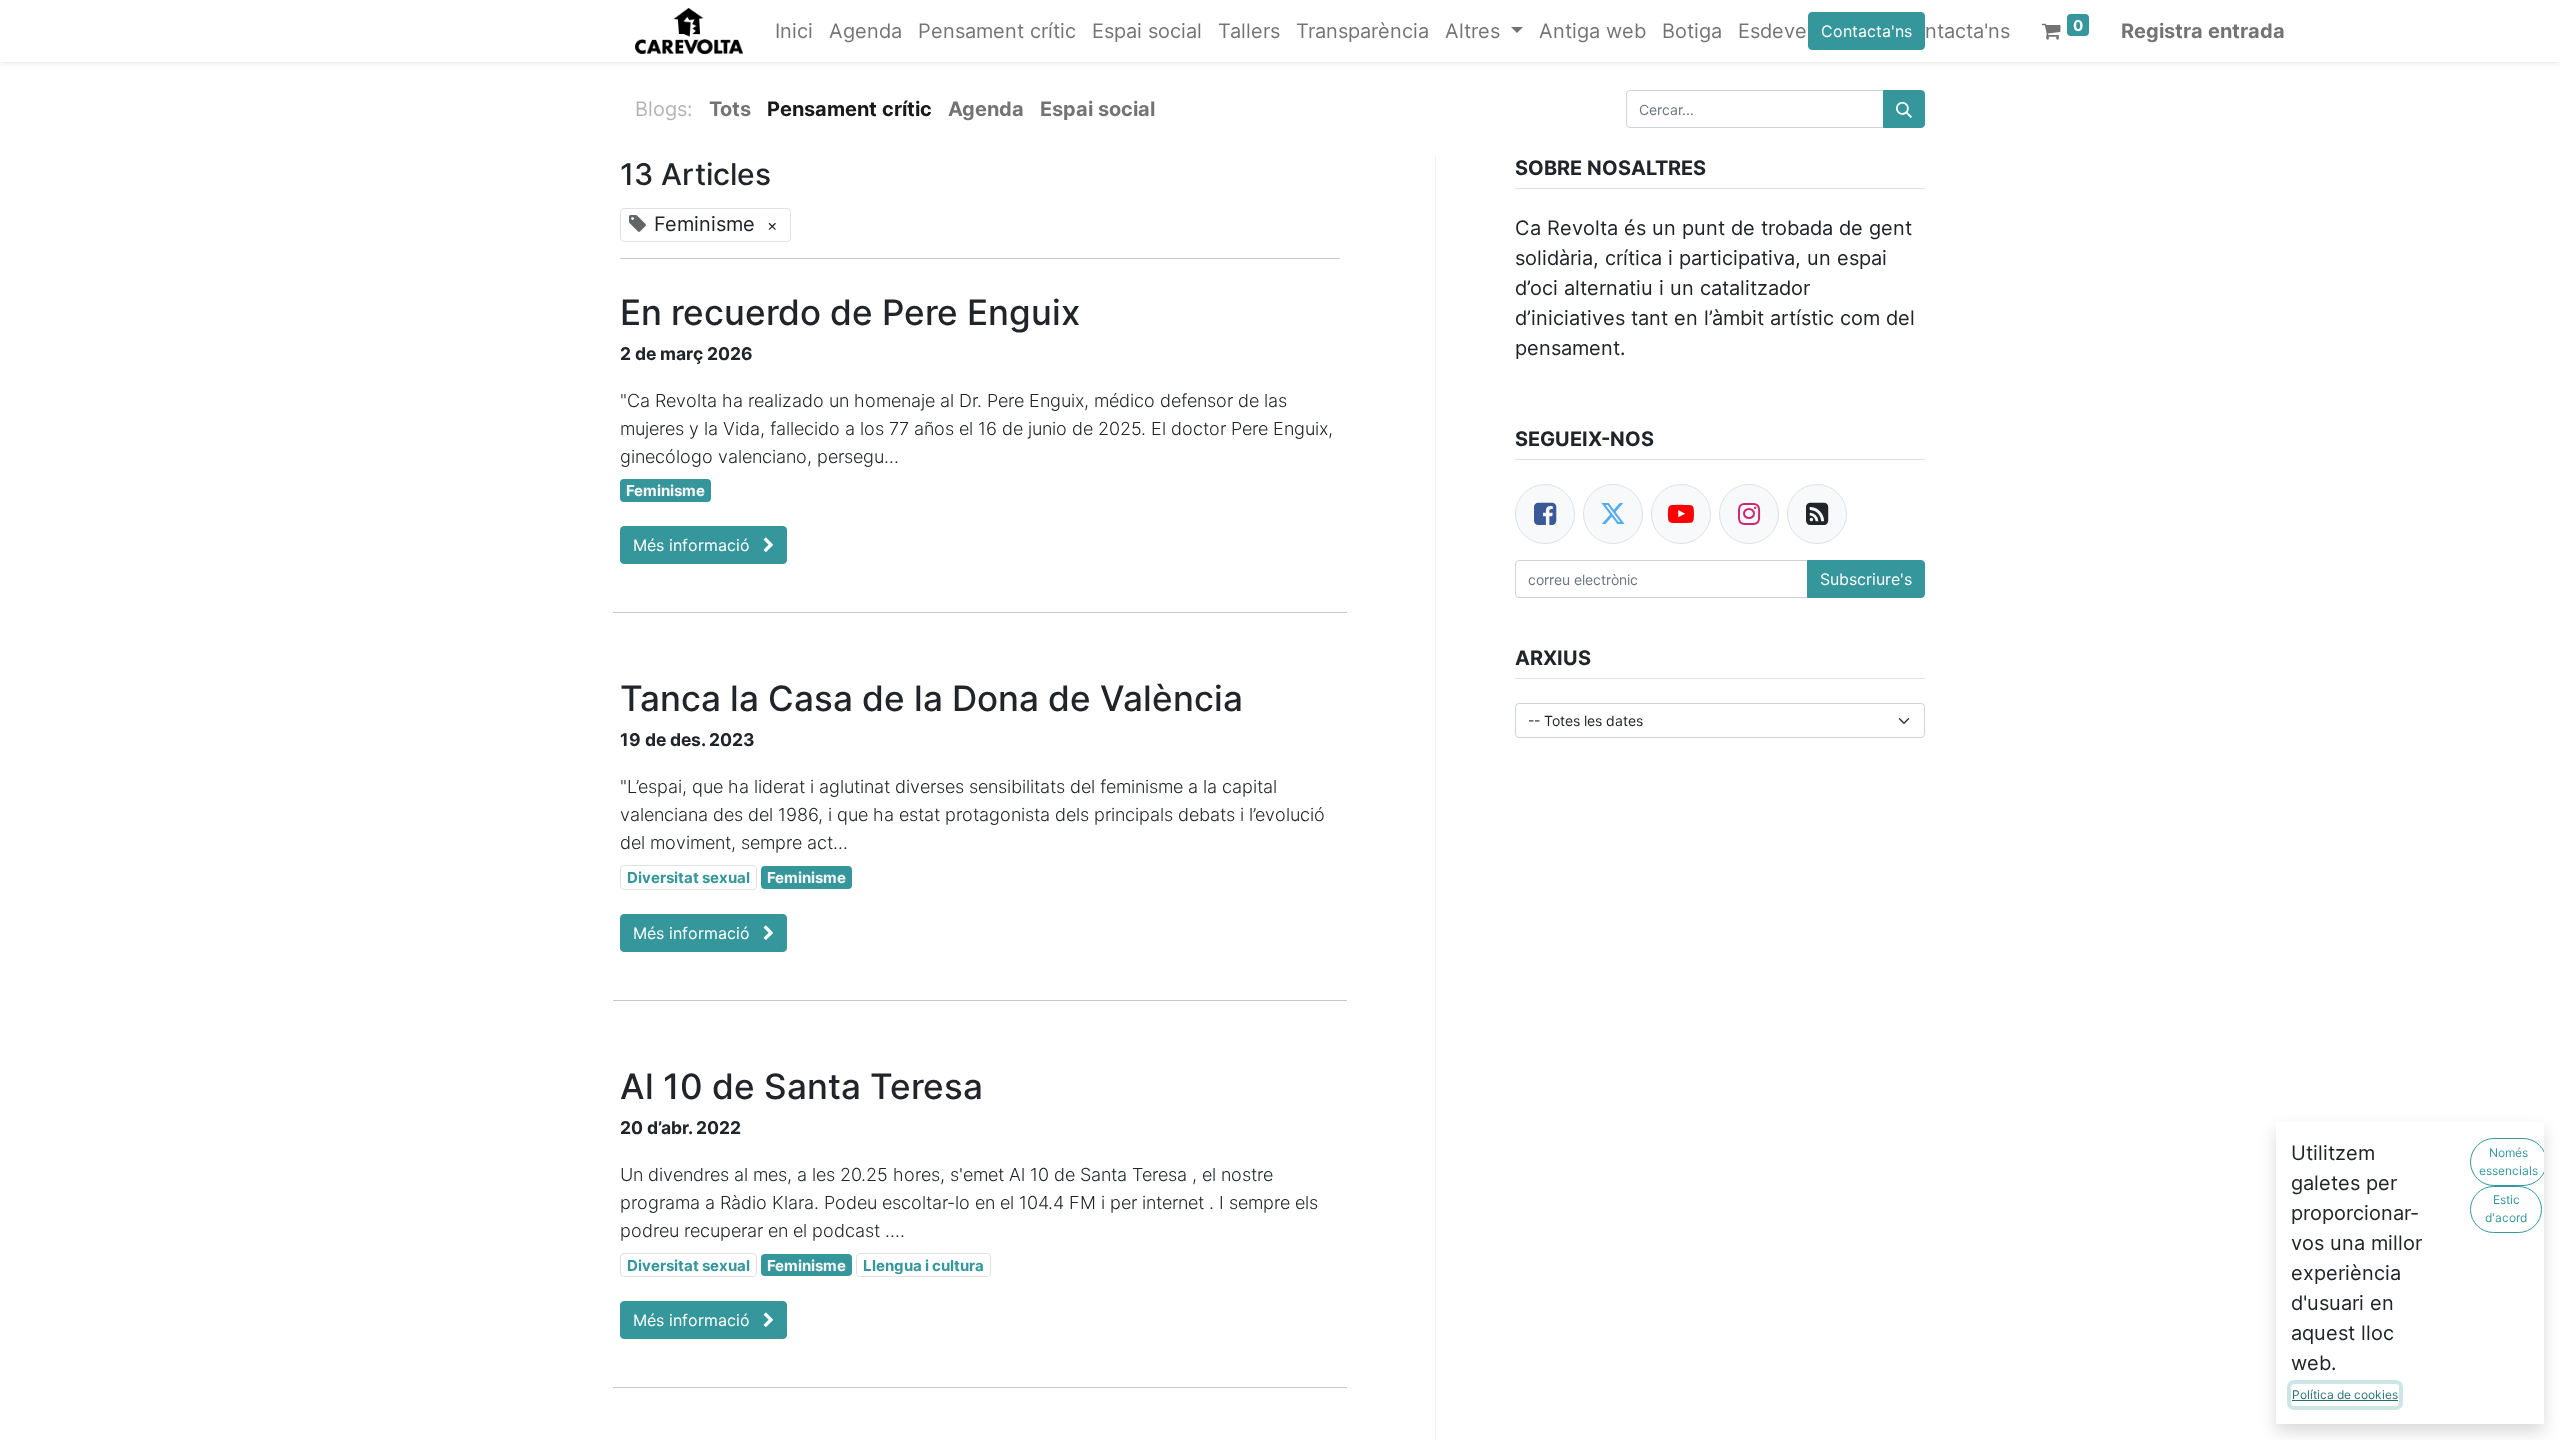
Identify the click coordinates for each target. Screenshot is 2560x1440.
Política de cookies (2345, 1394)
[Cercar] (1904, 109)
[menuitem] (794, 31)
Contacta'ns (1866, 31)
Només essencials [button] (2508, 1161)
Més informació (694, 545)
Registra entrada (2203, 31)
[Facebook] (1545, 514)
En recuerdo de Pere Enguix (850, 312)
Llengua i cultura (923, 1265)
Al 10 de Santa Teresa (801, 1086)
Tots (730, 109)
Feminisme (665, 490)
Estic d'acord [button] (2506, 1208)
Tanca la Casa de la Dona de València (931, 698)
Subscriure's (1866, 579)
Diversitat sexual (688, 877)
